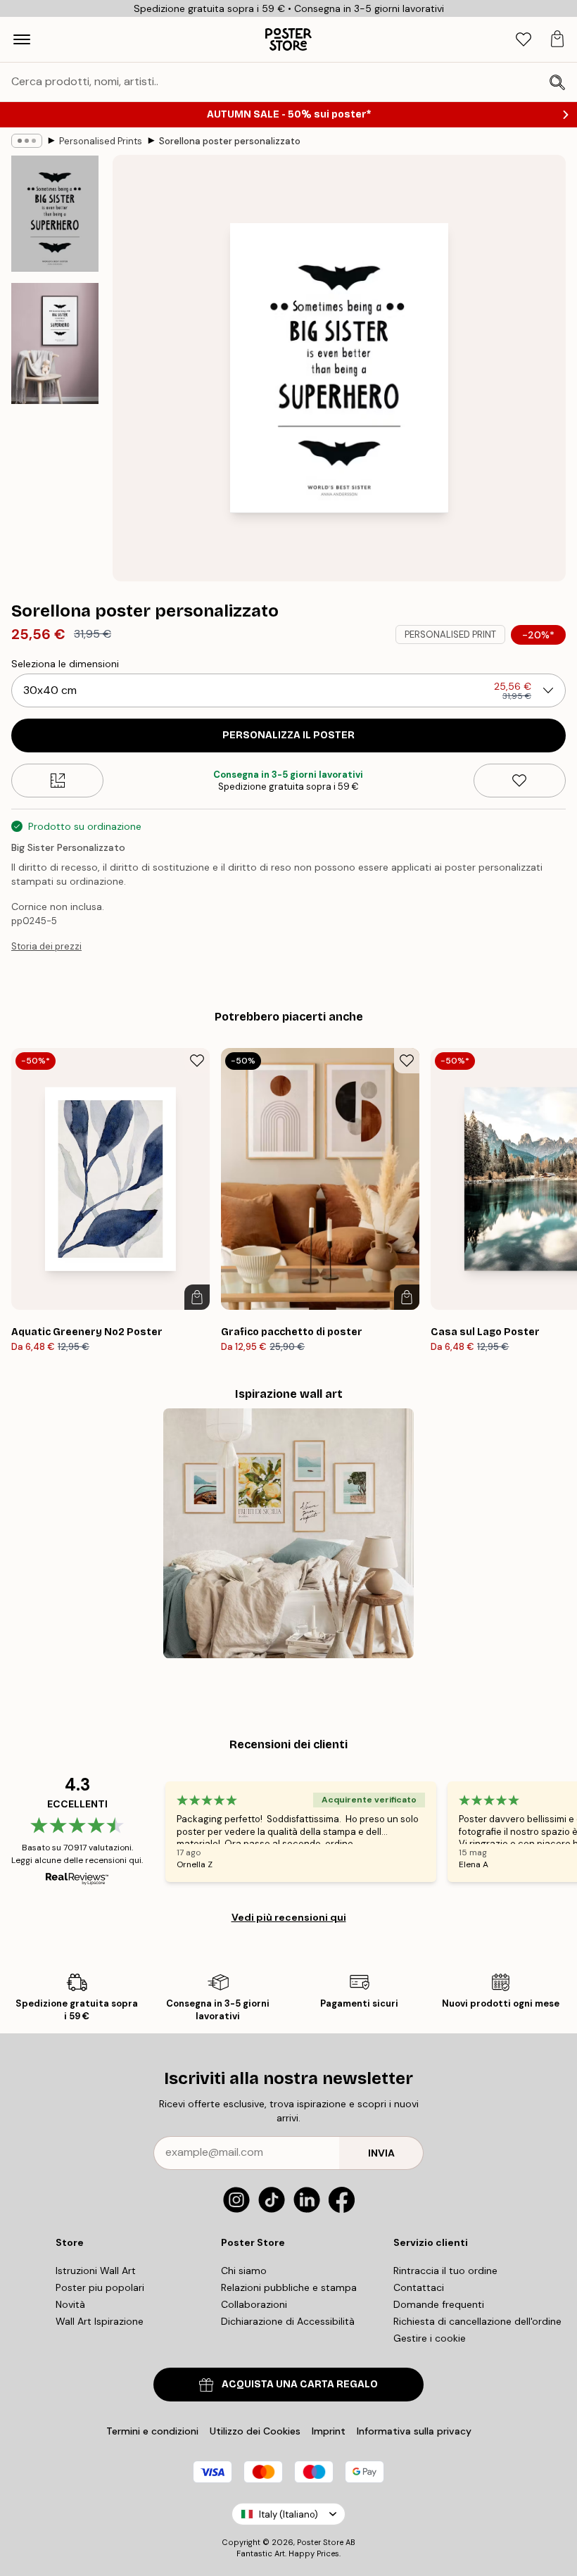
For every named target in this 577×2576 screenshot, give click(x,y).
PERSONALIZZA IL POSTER (288, 735)
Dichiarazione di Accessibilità (288, 2321)
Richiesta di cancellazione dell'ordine (477, 2321)
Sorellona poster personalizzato (230, 141)
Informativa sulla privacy (414, 2431)
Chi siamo (244, 2271)
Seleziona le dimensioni (65, 664)
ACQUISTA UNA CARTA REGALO (300, 2384)
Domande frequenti (439, 2304)
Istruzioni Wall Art (96, 2271)
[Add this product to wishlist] (520, 781)
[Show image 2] (55, 343)
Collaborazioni (254, 2304)
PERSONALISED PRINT (450, 634)
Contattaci (419, 2287)
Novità (70, 2304)
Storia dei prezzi (46, 946)
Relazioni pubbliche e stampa (289, 2287)
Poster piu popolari (100, 2287)
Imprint (329, 2431)
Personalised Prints (101, 141)
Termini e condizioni (152, 2431)
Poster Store (320, 2542)
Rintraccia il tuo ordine (445, 2271)
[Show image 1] (55, 214)
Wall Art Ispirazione (100, 2321)
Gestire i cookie (430, 2338)
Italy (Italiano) (288, 2514)
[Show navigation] (22, 39)
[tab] (524, 40)
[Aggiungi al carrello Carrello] (197, 1297)
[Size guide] (57, 781)
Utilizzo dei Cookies (255, 2431)
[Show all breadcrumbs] (27, 141)
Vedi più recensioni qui (289, 1917)
